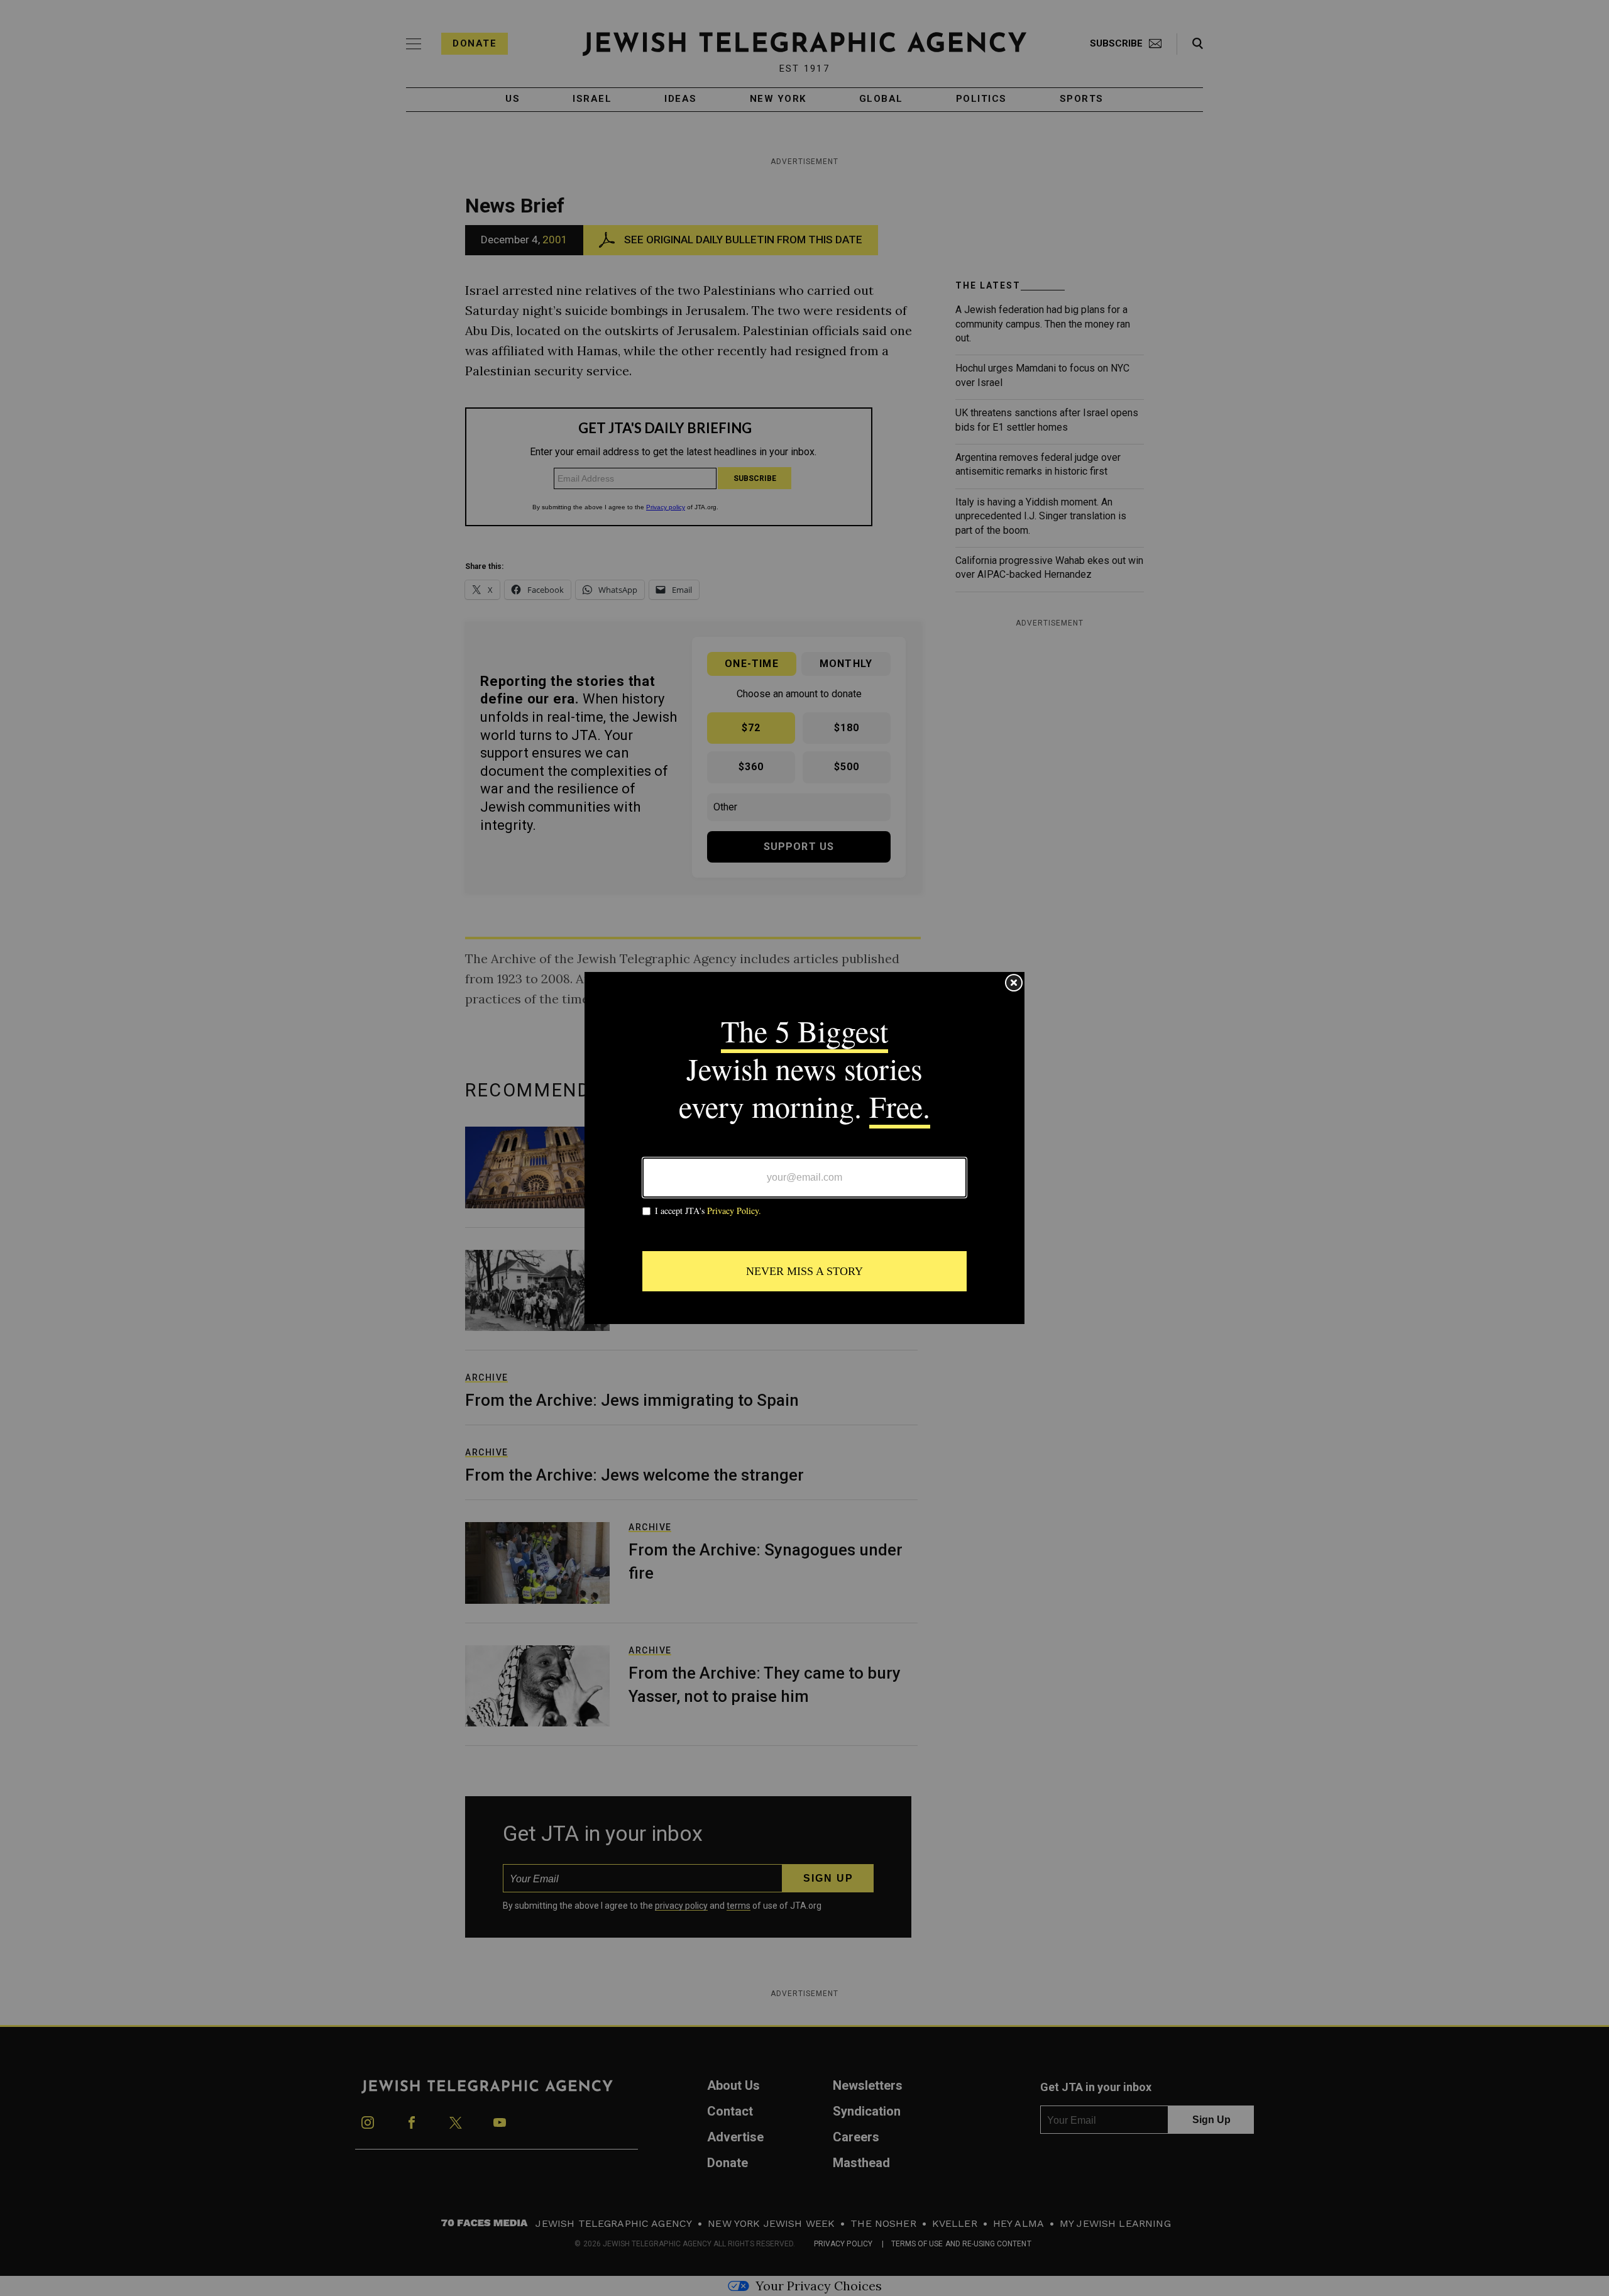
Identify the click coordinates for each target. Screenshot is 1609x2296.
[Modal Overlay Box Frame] (804, 1148)
